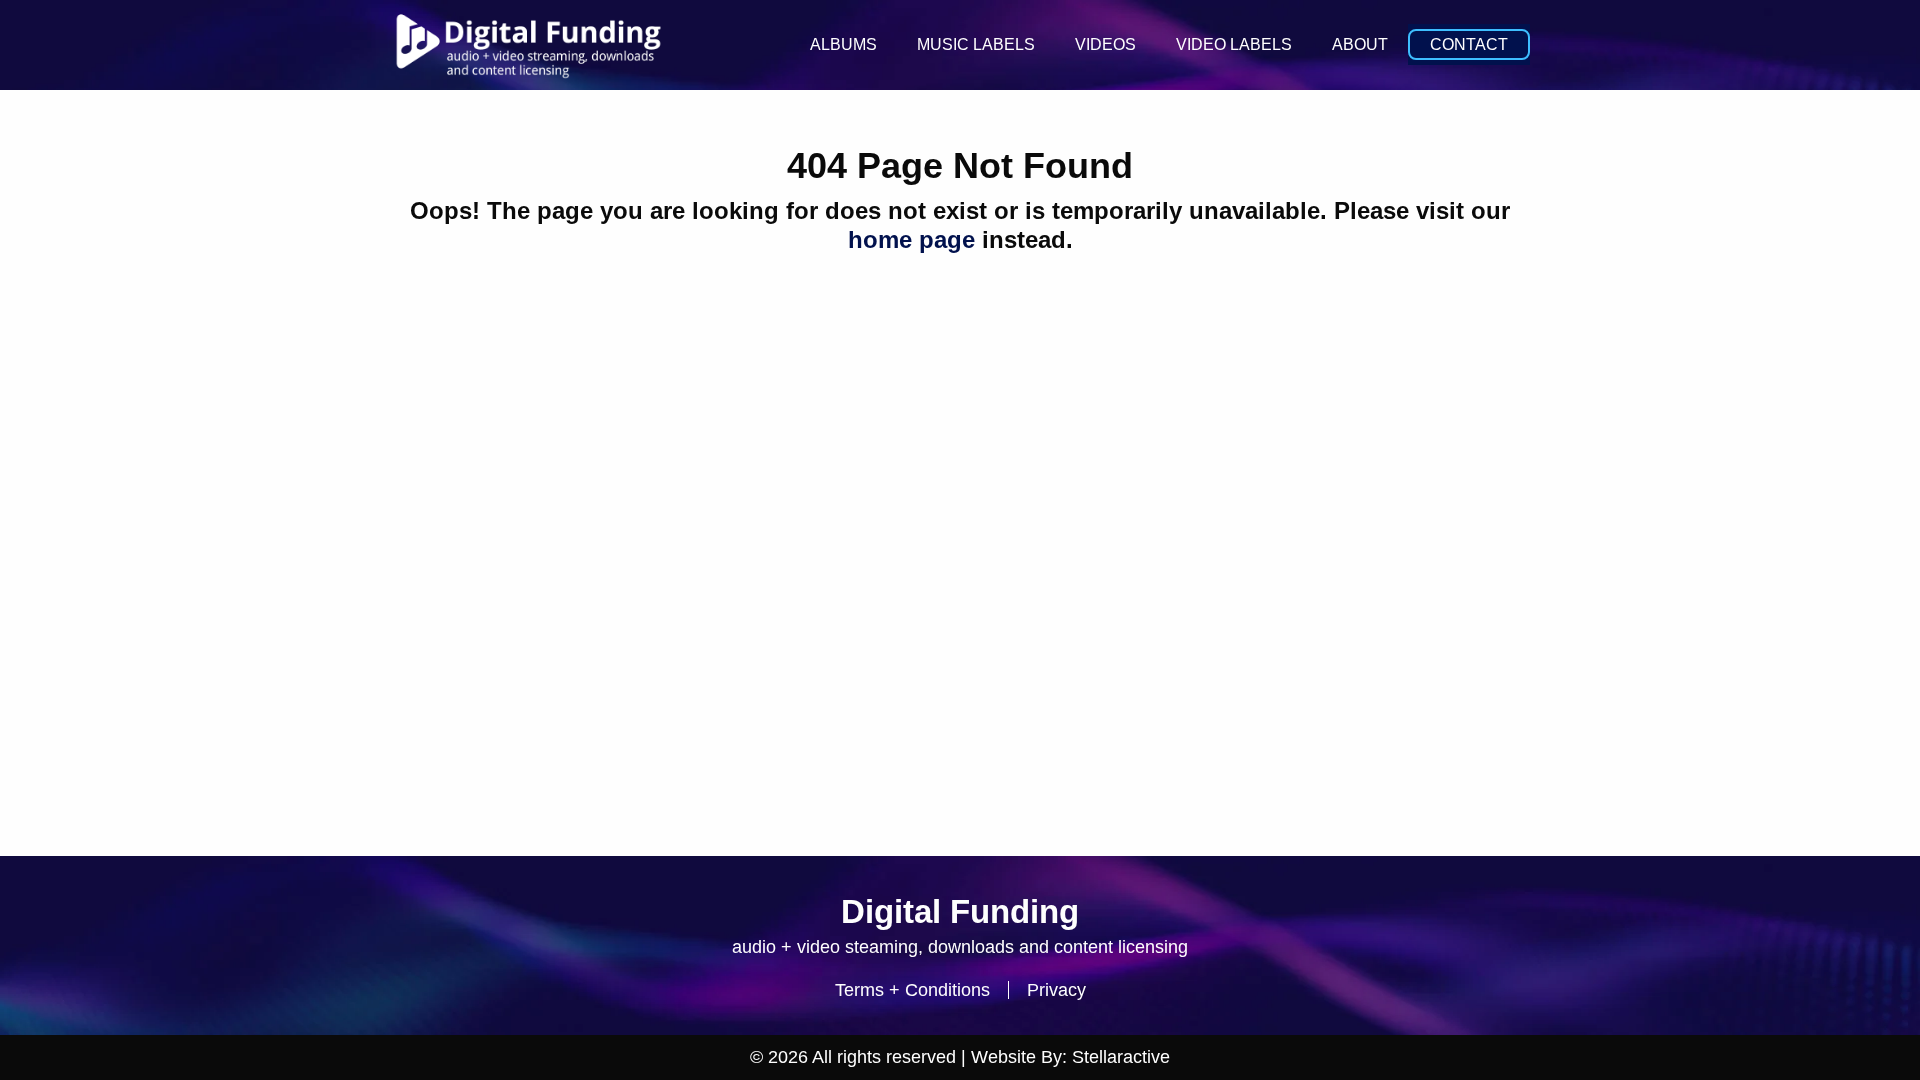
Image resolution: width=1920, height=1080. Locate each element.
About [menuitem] (1360, 44)
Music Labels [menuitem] (976, 44)
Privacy (1056, 990)
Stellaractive (1121, 1057)
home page (911, 239)
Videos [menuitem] (1105, 44)
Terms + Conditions (912, 990)
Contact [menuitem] (1469, 44)
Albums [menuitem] (843, 44)
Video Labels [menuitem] (1234, 44)
